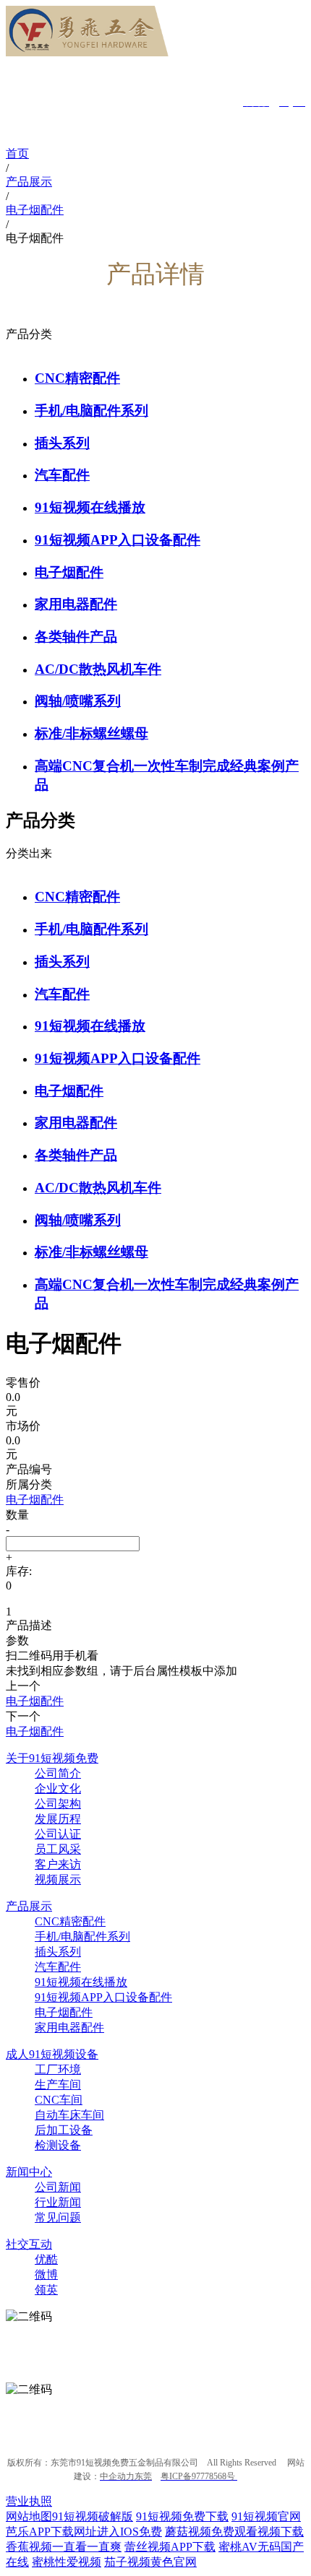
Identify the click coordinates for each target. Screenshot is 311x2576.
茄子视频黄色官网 (150, 2562)
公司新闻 (58, 2187)
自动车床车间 (69, 2115)
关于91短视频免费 (52, 1758)
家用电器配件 (76, 604)
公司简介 (58, 1773)
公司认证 (58, 1834)
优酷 (46, 2259)
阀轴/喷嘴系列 (78, 701)
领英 (46, 2290)
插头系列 (62, 443)
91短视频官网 (266, 2516)
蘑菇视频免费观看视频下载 (234, 2532)
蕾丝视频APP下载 (170, 2547)
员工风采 (58, 1849)
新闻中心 (29, 2172)
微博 (46, 2274)
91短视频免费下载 (182, 2516)
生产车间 (58, 2085)
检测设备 (58, 2145)
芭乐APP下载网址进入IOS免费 (84, 2532)
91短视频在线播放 (90, 507)
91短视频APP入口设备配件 (118, 540)
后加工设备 (64, 2130)
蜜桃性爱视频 (67, 2562)
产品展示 (29, 1906)
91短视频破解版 (93, 2516)
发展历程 (58, 1819)
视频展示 (58, 1879)
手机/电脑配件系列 (91, 411)
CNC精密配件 (77, 378)
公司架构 (58, 1804)
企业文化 (58, 1788)
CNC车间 (59, 2100)
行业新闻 (58, 2202)
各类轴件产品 (76, 637)
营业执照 (29, 2501)
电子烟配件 (69, 572)
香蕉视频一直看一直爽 (64, 2547)
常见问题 (58, 2217)
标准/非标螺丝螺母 (91, 733)
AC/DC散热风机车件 (98, 669)
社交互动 (29, 2244)
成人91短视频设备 (52, 2054)
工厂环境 (58, 2069)
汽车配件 (62, 475)
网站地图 (29, 2516)
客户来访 (58, 1864)
